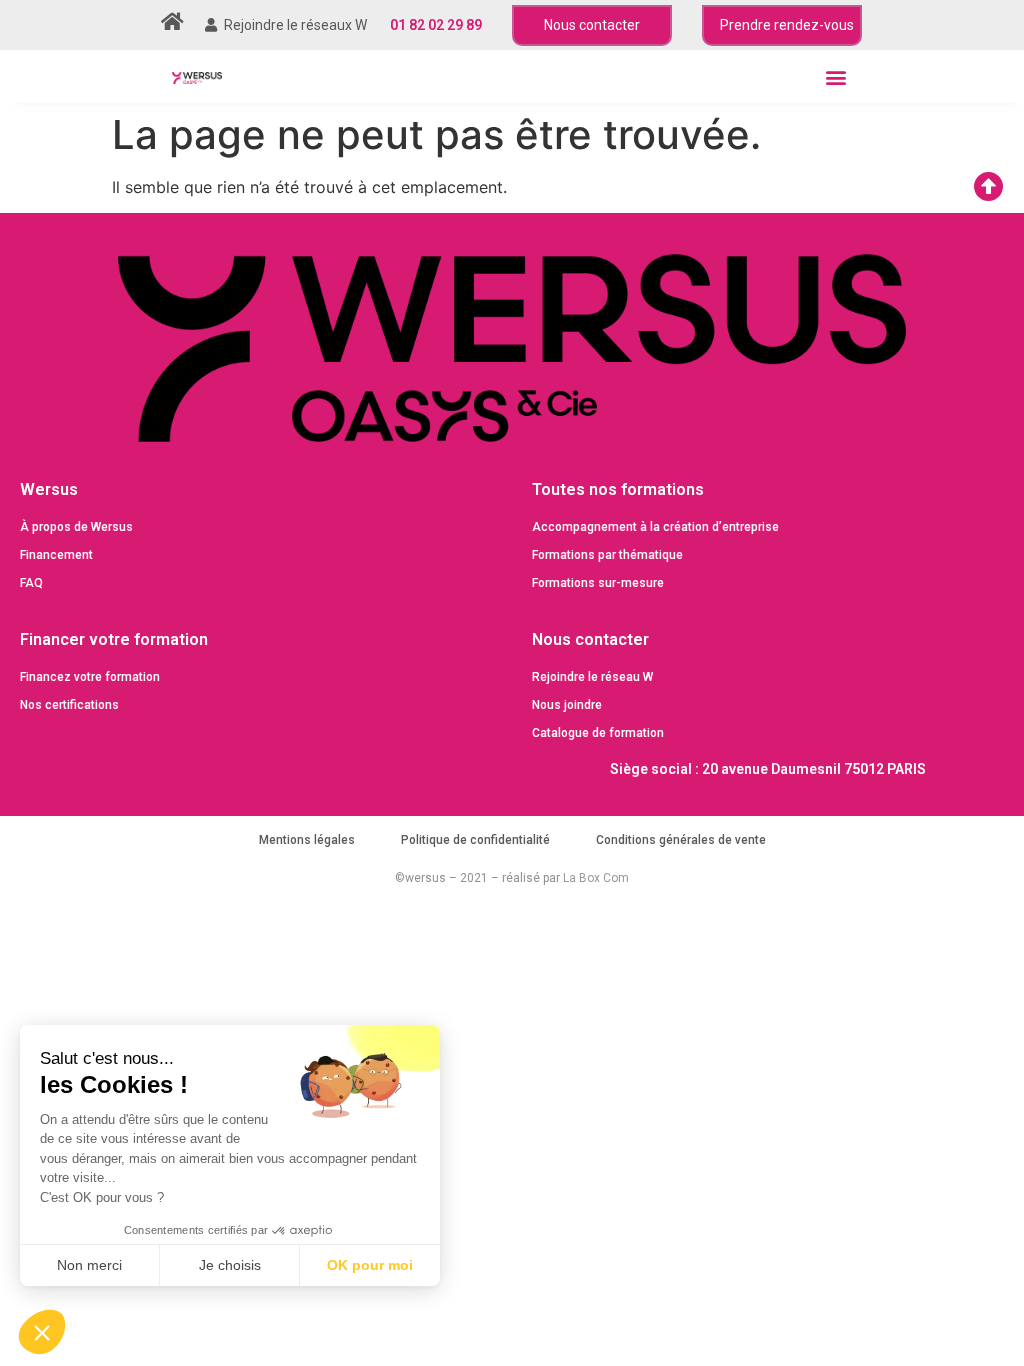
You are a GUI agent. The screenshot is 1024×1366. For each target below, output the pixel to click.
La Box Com (596, 878)
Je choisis (230, 1265)
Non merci (89, 1265)
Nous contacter (592, 25)
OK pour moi (370, 1265)
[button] (835, 76)
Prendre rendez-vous (787, 25)
